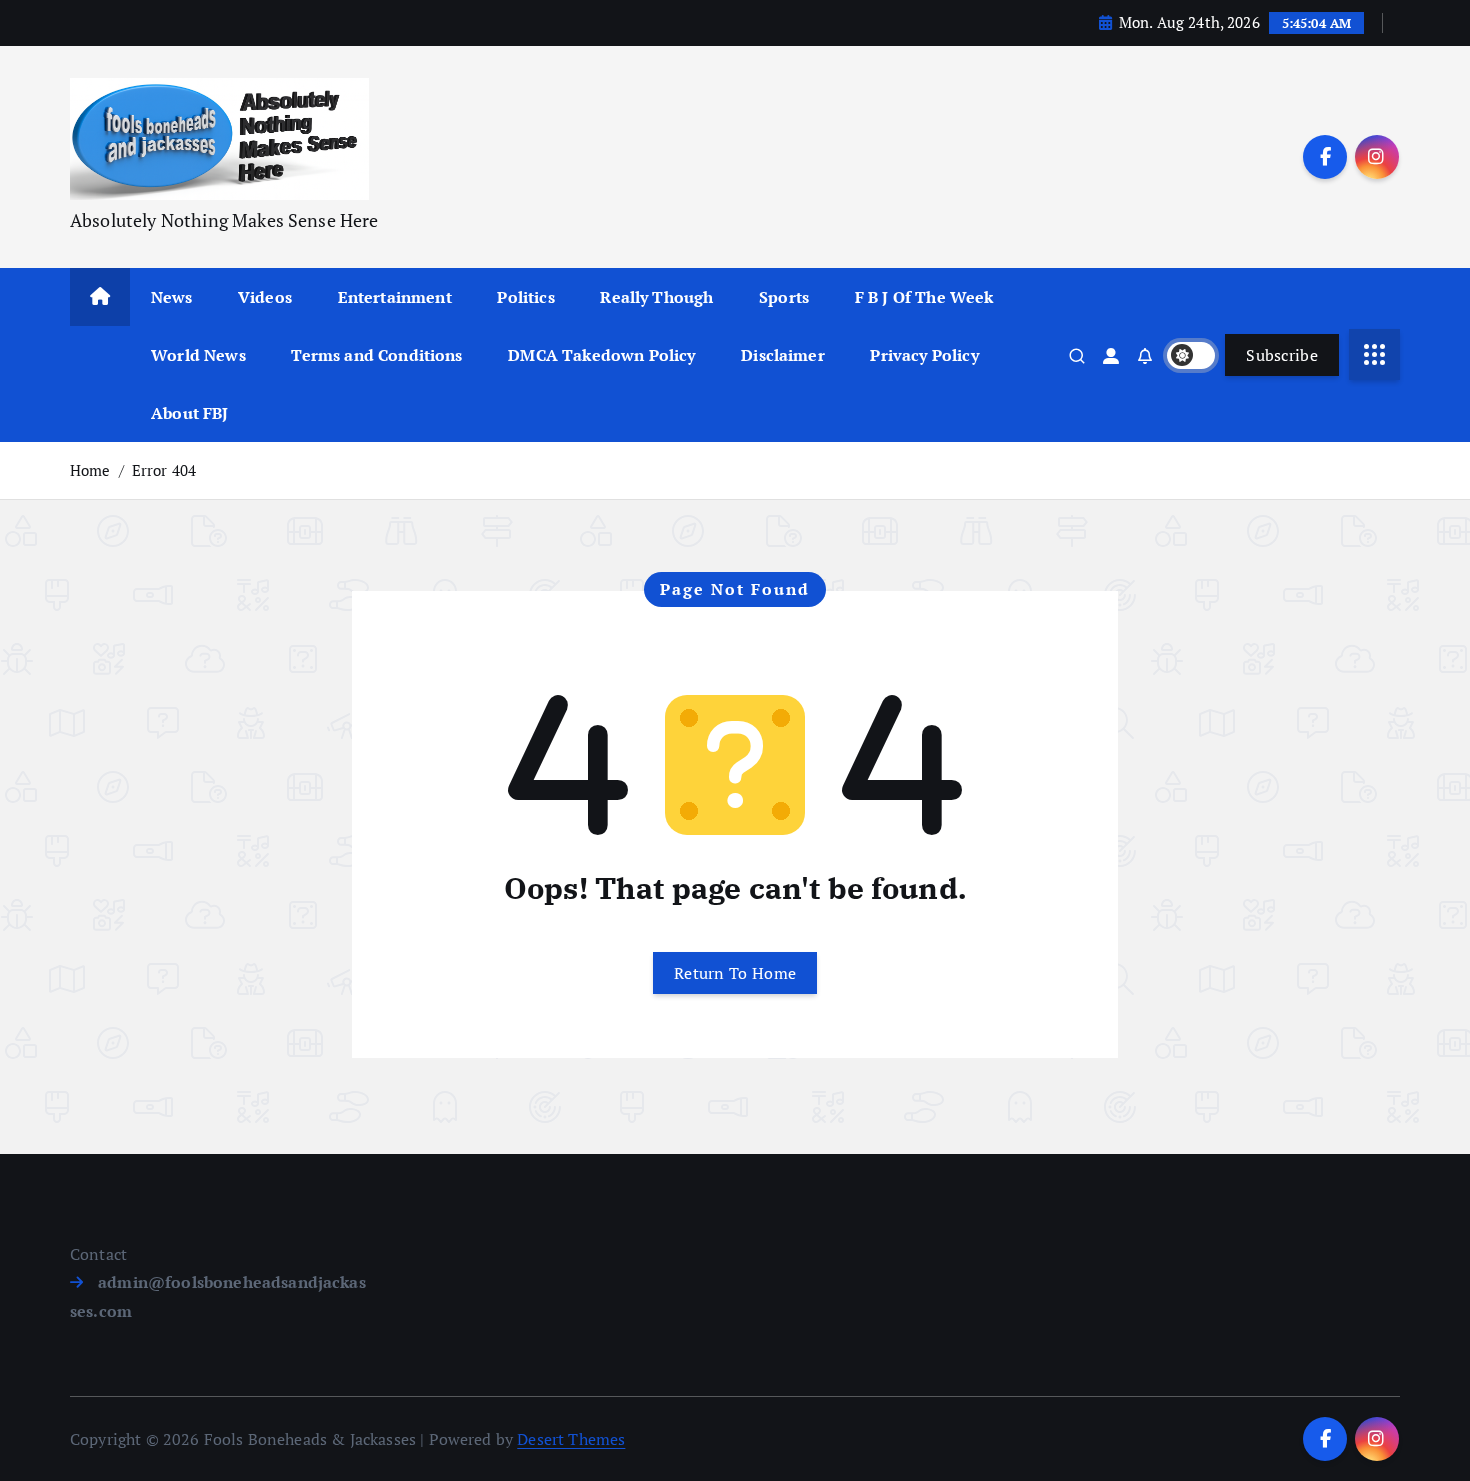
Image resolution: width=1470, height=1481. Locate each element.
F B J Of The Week (924, 297)
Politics (525, 297)
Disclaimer (783, 355)
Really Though (656, 297)
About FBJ (189, 413)
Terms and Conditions (376, 355)
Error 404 (164, 470)
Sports (784, 297)
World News (198, 355)
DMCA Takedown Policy (601, 355)
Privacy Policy (924, 355)
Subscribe (1282, 355)
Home (90, 470)
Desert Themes (571, 1439)
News (172, 297)
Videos (265, 297)
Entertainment (395, 297)
